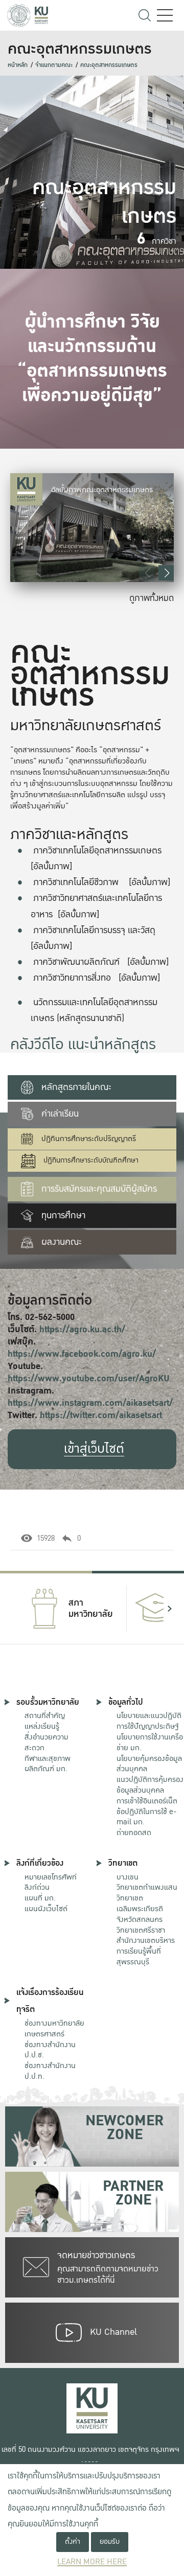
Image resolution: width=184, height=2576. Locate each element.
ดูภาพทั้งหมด (152, 598)
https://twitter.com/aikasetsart (101, 1415)
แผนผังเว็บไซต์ (46, 1909)
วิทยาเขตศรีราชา (141, 1930)
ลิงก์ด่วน (37, 1887)
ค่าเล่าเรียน (60, 1114)
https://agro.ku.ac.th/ (82, 1329)
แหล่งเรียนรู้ (42, 1726)
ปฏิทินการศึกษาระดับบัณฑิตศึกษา (91, 1160)
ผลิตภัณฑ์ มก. (46, 1769)
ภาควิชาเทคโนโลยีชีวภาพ (76, 882)
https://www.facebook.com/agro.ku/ (82, 1354)
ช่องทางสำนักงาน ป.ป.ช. (50, 2050)
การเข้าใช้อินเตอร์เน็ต (147, 1801)
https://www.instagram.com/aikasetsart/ (90, 1403)
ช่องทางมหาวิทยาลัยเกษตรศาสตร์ (54, 2028)
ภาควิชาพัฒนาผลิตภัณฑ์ (76, 962)
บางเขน (128, 1877)
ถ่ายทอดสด (134, 1832)
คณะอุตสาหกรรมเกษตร (109, 65)
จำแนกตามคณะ (54, 65)
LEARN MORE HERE (92, 2562)
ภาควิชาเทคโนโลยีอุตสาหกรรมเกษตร (97, 851)
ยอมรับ (110, 2542)
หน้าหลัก (18, 65)
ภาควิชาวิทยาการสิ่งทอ (72, 978)
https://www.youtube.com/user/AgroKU (89, 1378)
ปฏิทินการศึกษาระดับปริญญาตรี (89, 1139)
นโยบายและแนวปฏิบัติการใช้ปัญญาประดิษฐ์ (149, 1721)
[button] (166, 573)
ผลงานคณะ (62, 1242)
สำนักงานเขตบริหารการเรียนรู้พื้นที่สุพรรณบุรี (146, 1951)
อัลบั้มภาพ (51, 866)
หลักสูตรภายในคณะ (76, 1087)
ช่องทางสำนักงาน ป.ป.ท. (50, 2071)
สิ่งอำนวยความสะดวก (47, 1742)
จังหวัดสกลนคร (140, 1909)
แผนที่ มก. (40, 1898)
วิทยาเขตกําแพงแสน (147, 1887)
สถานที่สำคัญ (45, 1715)
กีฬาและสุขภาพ (48, 1758)
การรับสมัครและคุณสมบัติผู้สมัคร (99, 1189)
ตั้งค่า (73, 2542)
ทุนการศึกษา (63, 1215)
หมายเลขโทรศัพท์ (51, 1877)
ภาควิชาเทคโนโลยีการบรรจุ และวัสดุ (94, 930)
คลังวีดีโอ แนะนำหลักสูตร (83, 1045)
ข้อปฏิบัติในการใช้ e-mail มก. (147, 1817)
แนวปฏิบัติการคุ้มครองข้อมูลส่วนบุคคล (150, 1785)
